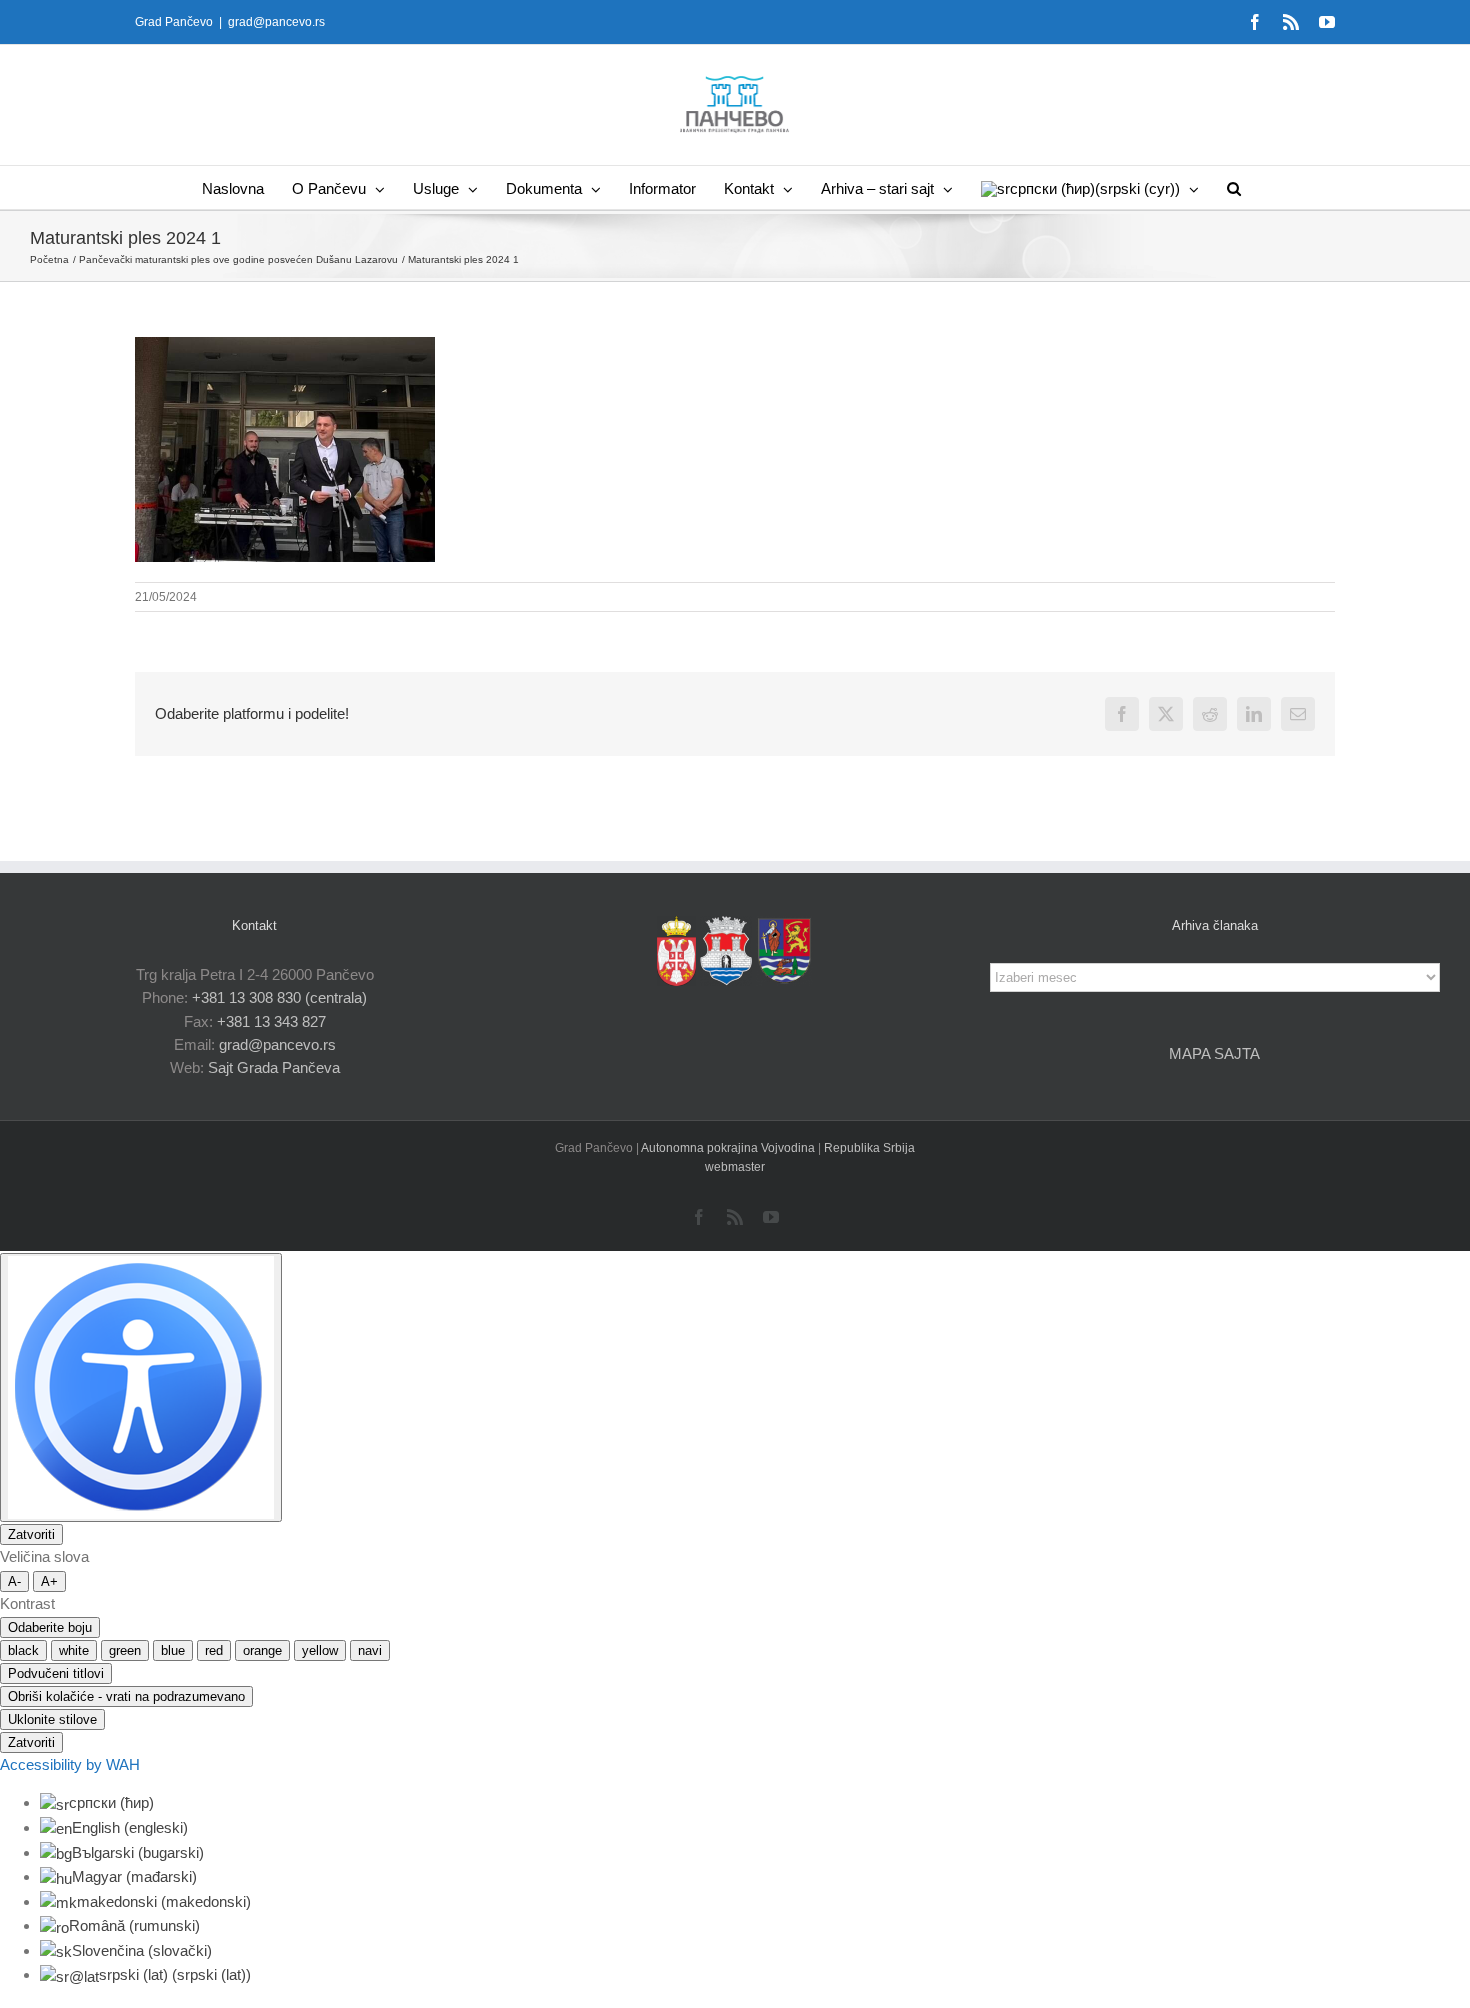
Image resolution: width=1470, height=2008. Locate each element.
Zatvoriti (31, 1534)
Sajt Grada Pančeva (274, 1067)
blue (173, 1650)
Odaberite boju (50, 1627)
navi (370, 1650)
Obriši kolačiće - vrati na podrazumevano (126, 1696)
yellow (320, 1650)
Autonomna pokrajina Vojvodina (729, 1148)
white (74, 1650)
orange (262, 1650)
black (23, 1650)
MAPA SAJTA (1214, 1053)
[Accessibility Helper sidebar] (141, 1387)
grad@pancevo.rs (276, 22)
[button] (1234, 187)
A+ (49, 1581)
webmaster (735, 1167)
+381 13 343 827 (271, 1021)
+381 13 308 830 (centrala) (279, 997)
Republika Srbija (869, 1148)
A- (14, 1581)
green (125, 1650)
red (214, 1650)
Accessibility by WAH (70, 1764)
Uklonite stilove (52, 1719)
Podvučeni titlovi (56, 1673)
